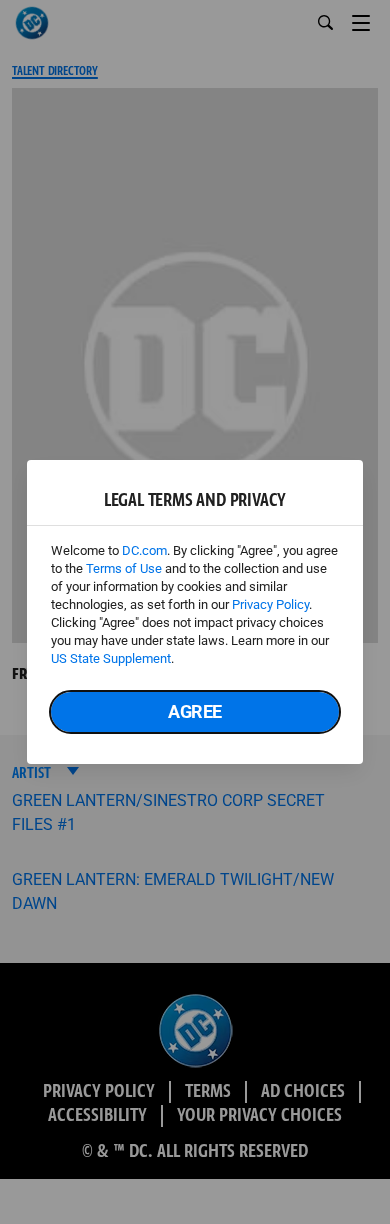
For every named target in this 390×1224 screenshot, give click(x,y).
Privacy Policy (270, 604)
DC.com (144, 550)
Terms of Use (124, 568)
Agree (195, 711)
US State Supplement (111, 658)
